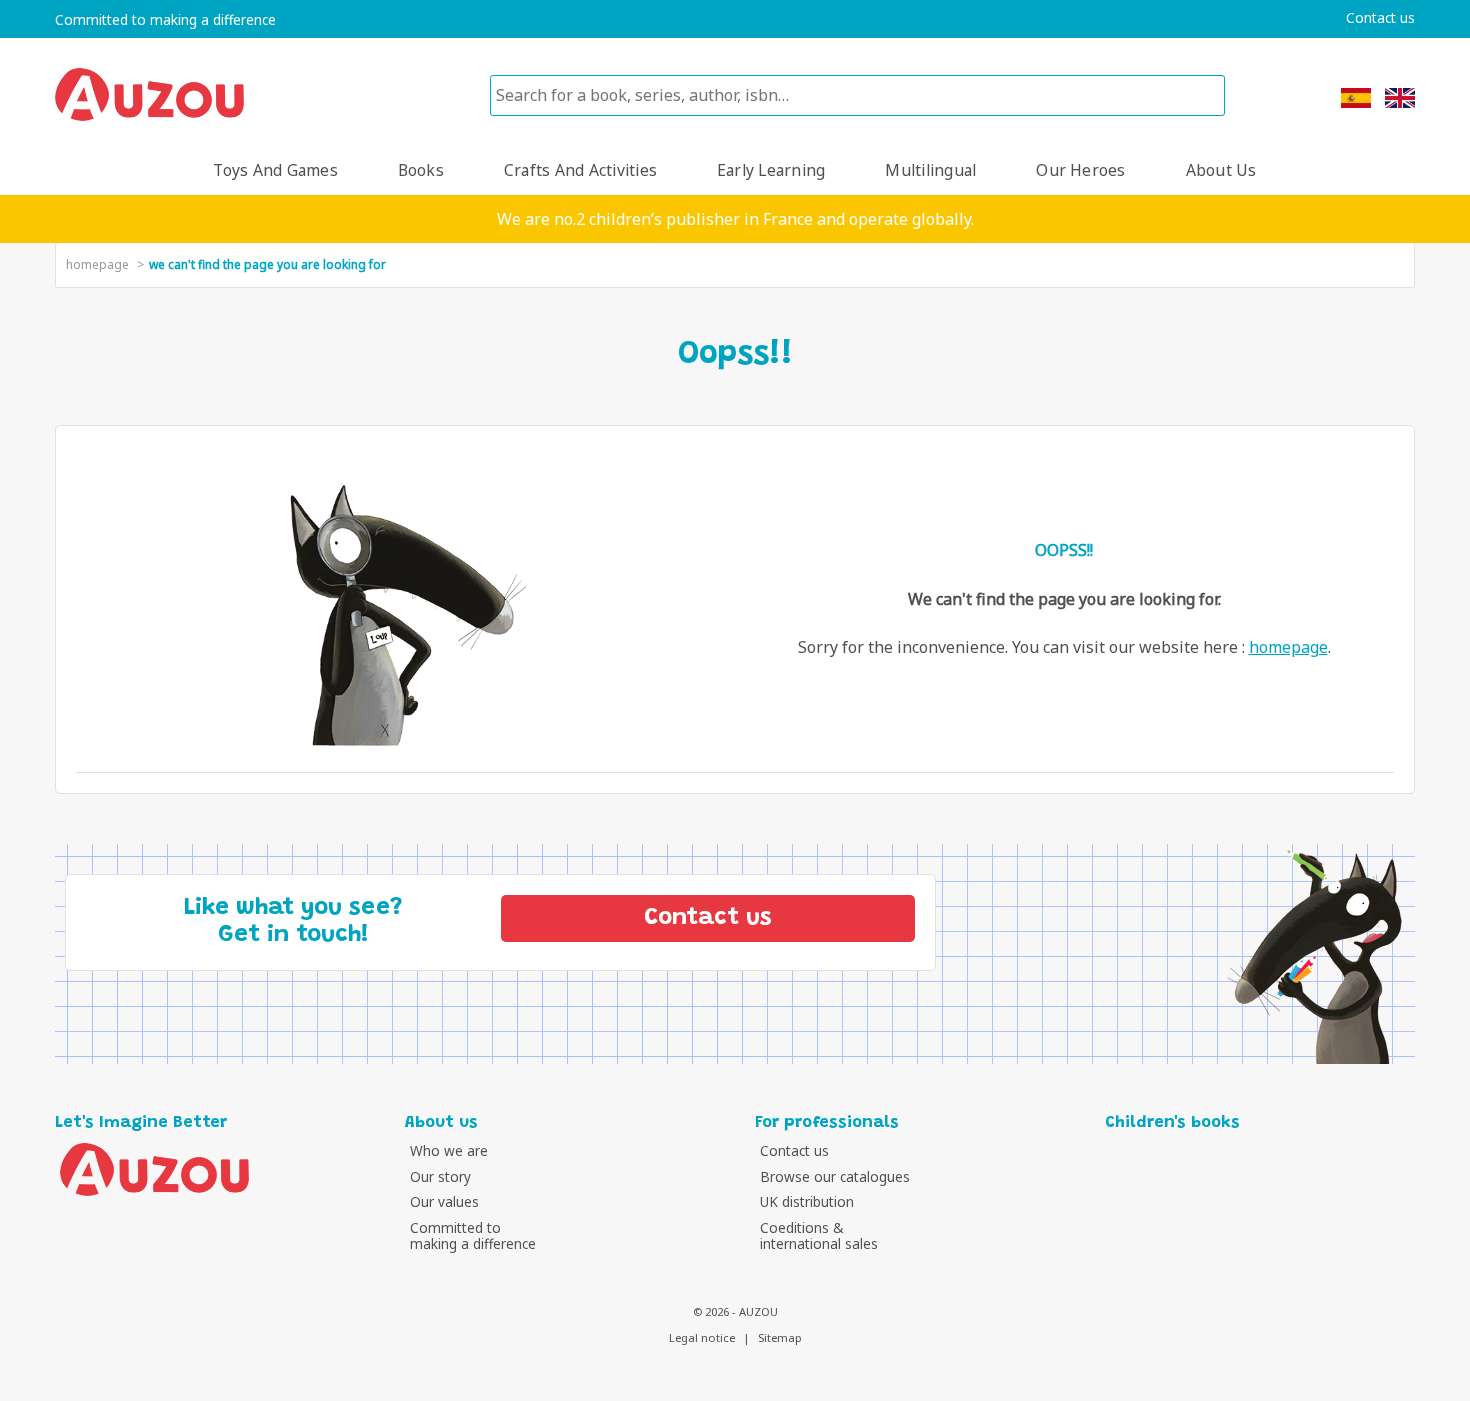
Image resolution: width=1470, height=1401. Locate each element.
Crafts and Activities (580, 170)
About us (1221, 170)
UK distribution (807, 1201)
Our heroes (1080, 170)
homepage (97, 264)
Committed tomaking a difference (473, 1235)
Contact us (1380, 18)
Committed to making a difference (165, 20)
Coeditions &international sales (819, 1235)
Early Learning (771, 170)
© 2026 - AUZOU (735, 1311)
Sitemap (780, 1337)
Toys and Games (275, 170)
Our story (440, 1176)
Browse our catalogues (835, 1176)
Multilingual (930, 170)
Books (421, 170)
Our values (444, 1201)
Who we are (449, 1150)
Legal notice (702, 1337)
